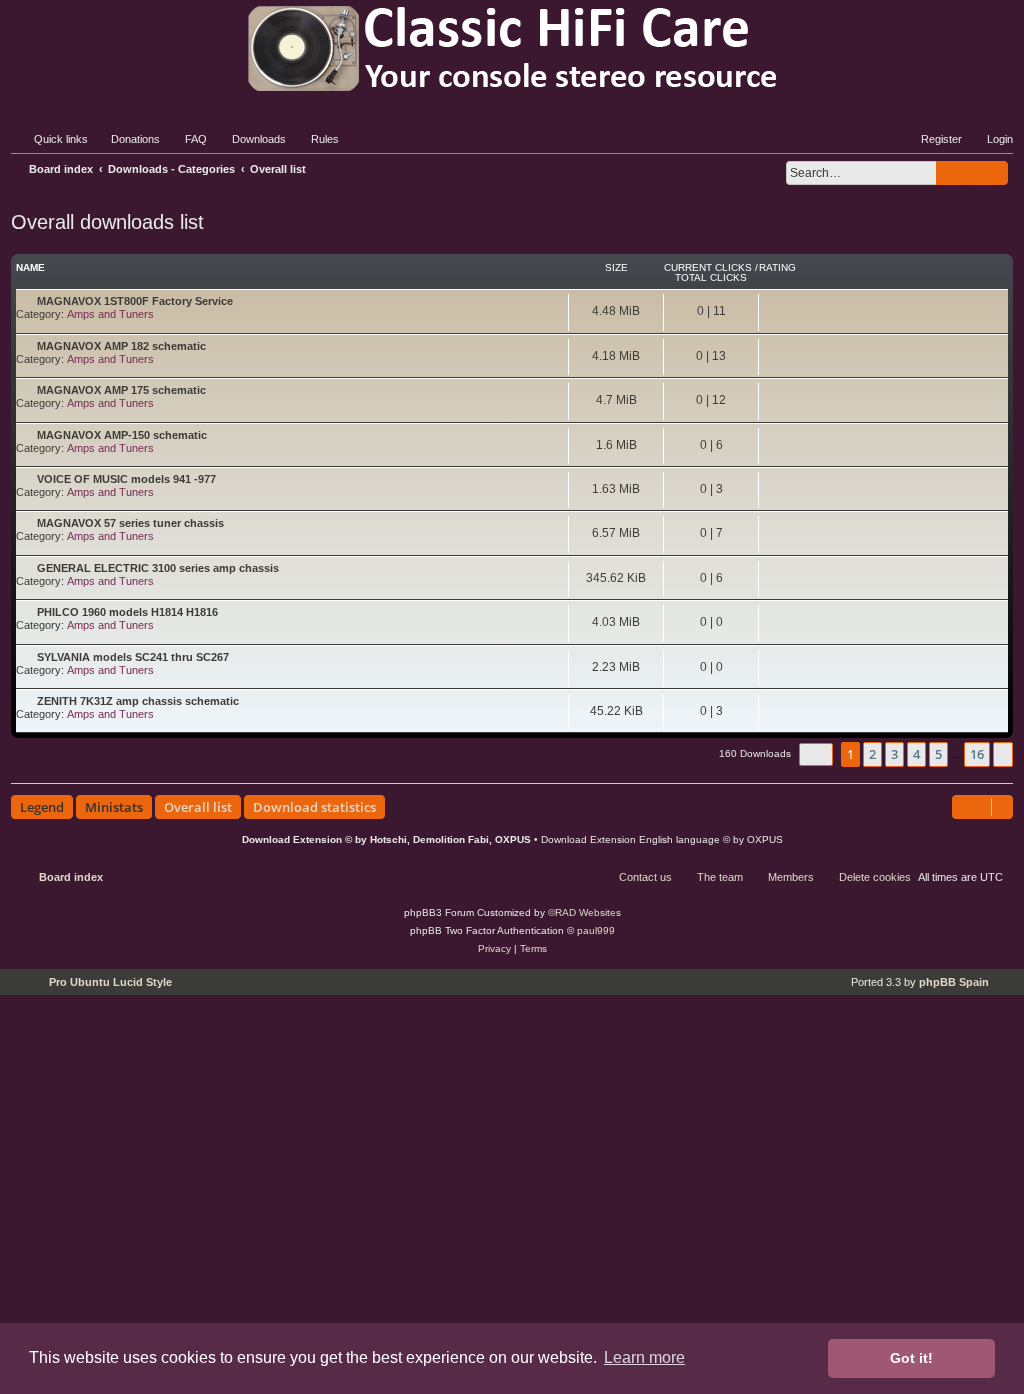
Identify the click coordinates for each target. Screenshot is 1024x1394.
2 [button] (872, 754)
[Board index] (512, 48)
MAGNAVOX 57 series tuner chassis (130, 523)
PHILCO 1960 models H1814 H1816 (127, 612)
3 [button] (894, 754)
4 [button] (916, 754)
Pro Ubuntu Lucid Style (110, 982)
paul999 (596, 930)
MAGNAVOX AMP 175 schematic (121, 390)
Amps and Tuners (110, 314)
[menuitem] (126, 139)
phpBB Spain (954, 982)
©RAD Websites (584, 912)
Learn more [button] (644, 1357)
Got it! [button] (911, 1358)
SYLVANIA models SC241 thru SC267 (133, 657)
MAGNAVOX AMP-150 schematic (122, 435)
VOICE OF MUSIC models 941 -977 (126, 479)
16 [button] (977, 754)
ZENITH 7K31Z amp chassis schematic (138, 701)
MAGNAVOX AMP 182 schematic (121, 346)
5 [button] (938, 754)
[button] (816, 754)
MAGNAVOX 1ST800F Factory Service (135, 301)
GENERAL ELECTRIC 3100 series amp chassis (158, 568)
